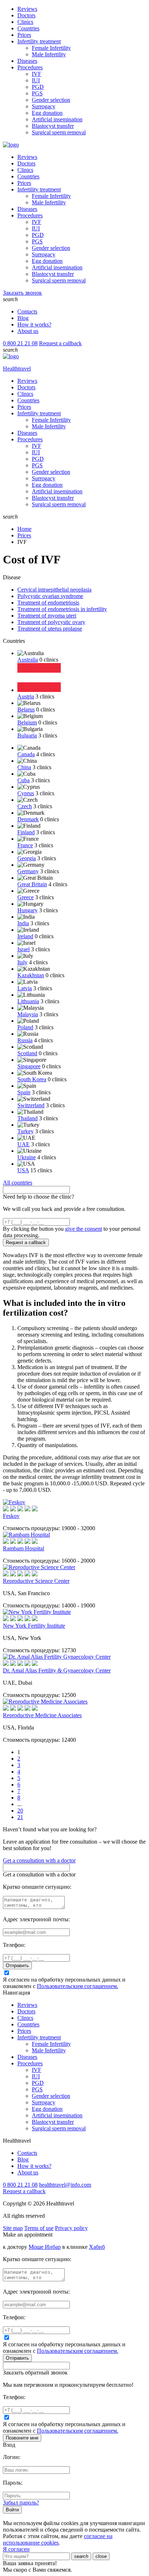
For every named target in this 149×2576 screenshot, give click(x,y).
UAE (24, 1144)
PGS (37, 93)
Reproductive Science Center (36, 1581)
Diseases (27, 61)
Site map (13, 2228)
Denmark (28, 819)
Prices (24, 35)
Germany (28, 871)
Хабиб (97, 2247)
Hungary (27, 910)
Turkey (25, 1131)
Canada (26, 754)
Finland (26, 832)
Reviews (27, 9)
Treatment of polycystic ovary (51, 622)
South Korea (32, 1079)
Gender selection (51, 100)
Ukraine (27, 1157)
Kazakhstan (31, 975)
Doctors (26, 15)
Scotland (27, 1053)
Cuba (24, 780)
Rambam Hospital (24, 1548)
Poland (25, 1027)
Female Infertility (51, 48)
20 (20, 1811)
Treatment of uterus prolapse (50, 629)
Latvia (25, 988)
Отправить (17, 1965)
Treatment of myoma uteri (47, 616)
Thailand (27, 1118)
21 (20, 1817)
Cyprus (26, 793)
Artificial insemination (57, 119)
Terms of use (39, 2228)
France (25, 845)
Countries (28, 28)
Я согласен (16, 2549)
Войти (12, 2510)
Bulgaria (27, 735)
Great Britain (32, 884)
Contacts (27, 311)
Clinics (25, 22)
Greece (25, 897)
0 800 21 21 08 (20, 343)
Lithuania (28, 1001)
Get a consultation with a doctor (39, 1860)
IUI (36, 80)
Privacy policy (71, 2228)
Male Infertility (49, 54)
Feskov (11, 1516)
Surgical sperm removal (59, 132)
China (24, 767)
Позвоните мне (22, 2438)
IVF (37, 74)
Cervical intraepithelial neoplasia (54, 590)
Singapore (29, 1066)
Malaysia (28, 1014)
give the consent (84, 1229)
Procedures (30, 67)
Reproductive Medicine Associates (42, 1715)
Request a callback (60, 343)
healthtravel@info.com (65, 2185)
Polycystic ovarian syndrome (50, 596)
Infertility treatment (39, 41)
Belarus (26, 709)
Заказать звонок (22, 293)
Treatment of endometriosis (48, 603)
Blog (23, 318)
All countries (18, 1183)
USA (23, 1170)
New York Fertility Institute (34, 1626)
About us (28, 331)
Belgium (27, 722)
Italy (22, 962)
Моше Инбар (45, 2247)
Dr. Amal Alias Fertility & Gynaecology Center (57, 1670)
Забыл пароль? (21, 2503)
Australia (28, 660)
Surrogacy (44, 106)
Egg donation (47, 113)
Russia (25, 1040)
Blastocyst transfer (53, 126)
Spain (24, 1092)
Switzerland (31, 1105)
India (23, 923)
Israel (24, 949)
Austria (26, 696)
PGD (38, 87)
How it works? (34, 324)
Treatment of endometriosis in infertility (62, 609)
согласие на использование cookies (58, 2539)
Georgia (27, 858)
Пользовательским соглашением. (78, 1986)
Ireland (25, 936)
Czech (25, 806)
